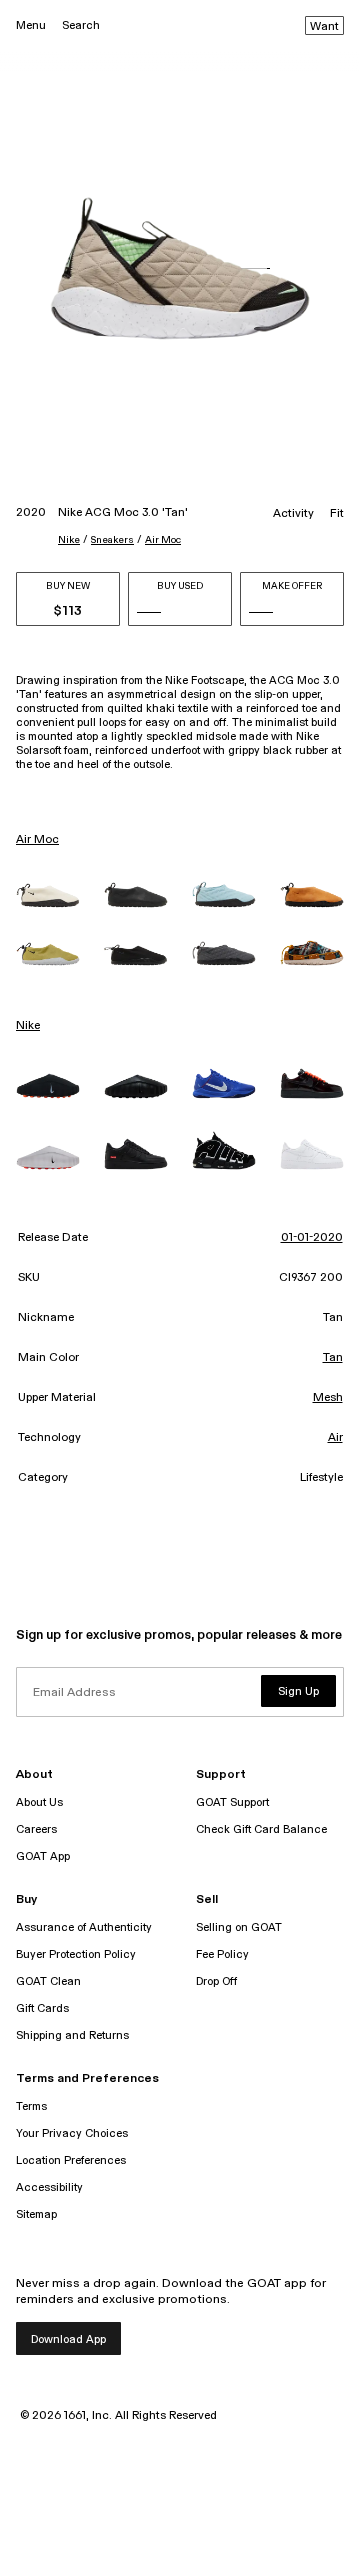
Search (81, 25)
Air (335, 1438)
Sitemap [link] (36, 2214)
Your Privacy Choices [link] (72, 2133)
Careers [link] (36, 1829)
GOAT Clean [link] (48, 1981)
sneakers (112, 540)
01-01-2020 (312, 1238)
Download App (68, 2339)
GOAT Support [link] (232, 1802)
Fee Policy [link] (222, 1954)
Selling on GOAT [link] (239, 1927)
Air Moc (163, 540)
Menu (31, 25)
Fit (337, 514)
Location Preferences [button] (71, 2160)
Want (324, 27)
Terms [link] (31, 2106)
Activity (293, 514)
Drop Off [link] (216, 1981)
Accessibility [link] (49, 2187)
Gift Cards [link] (42, 2008)
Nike (69, 540)
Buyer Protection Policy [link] (76, 1954)
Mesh (328, 1398)
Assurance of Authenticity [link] (84, 1927)
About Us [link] (39, 1802)
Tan (333, 1358)
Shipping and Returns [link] (72, 2035)
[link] (48, 895)
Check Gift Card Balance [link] (261, 1829)
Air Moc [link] (37, 840)
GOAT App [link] (43, 1856)
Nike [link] (28, 1026)
